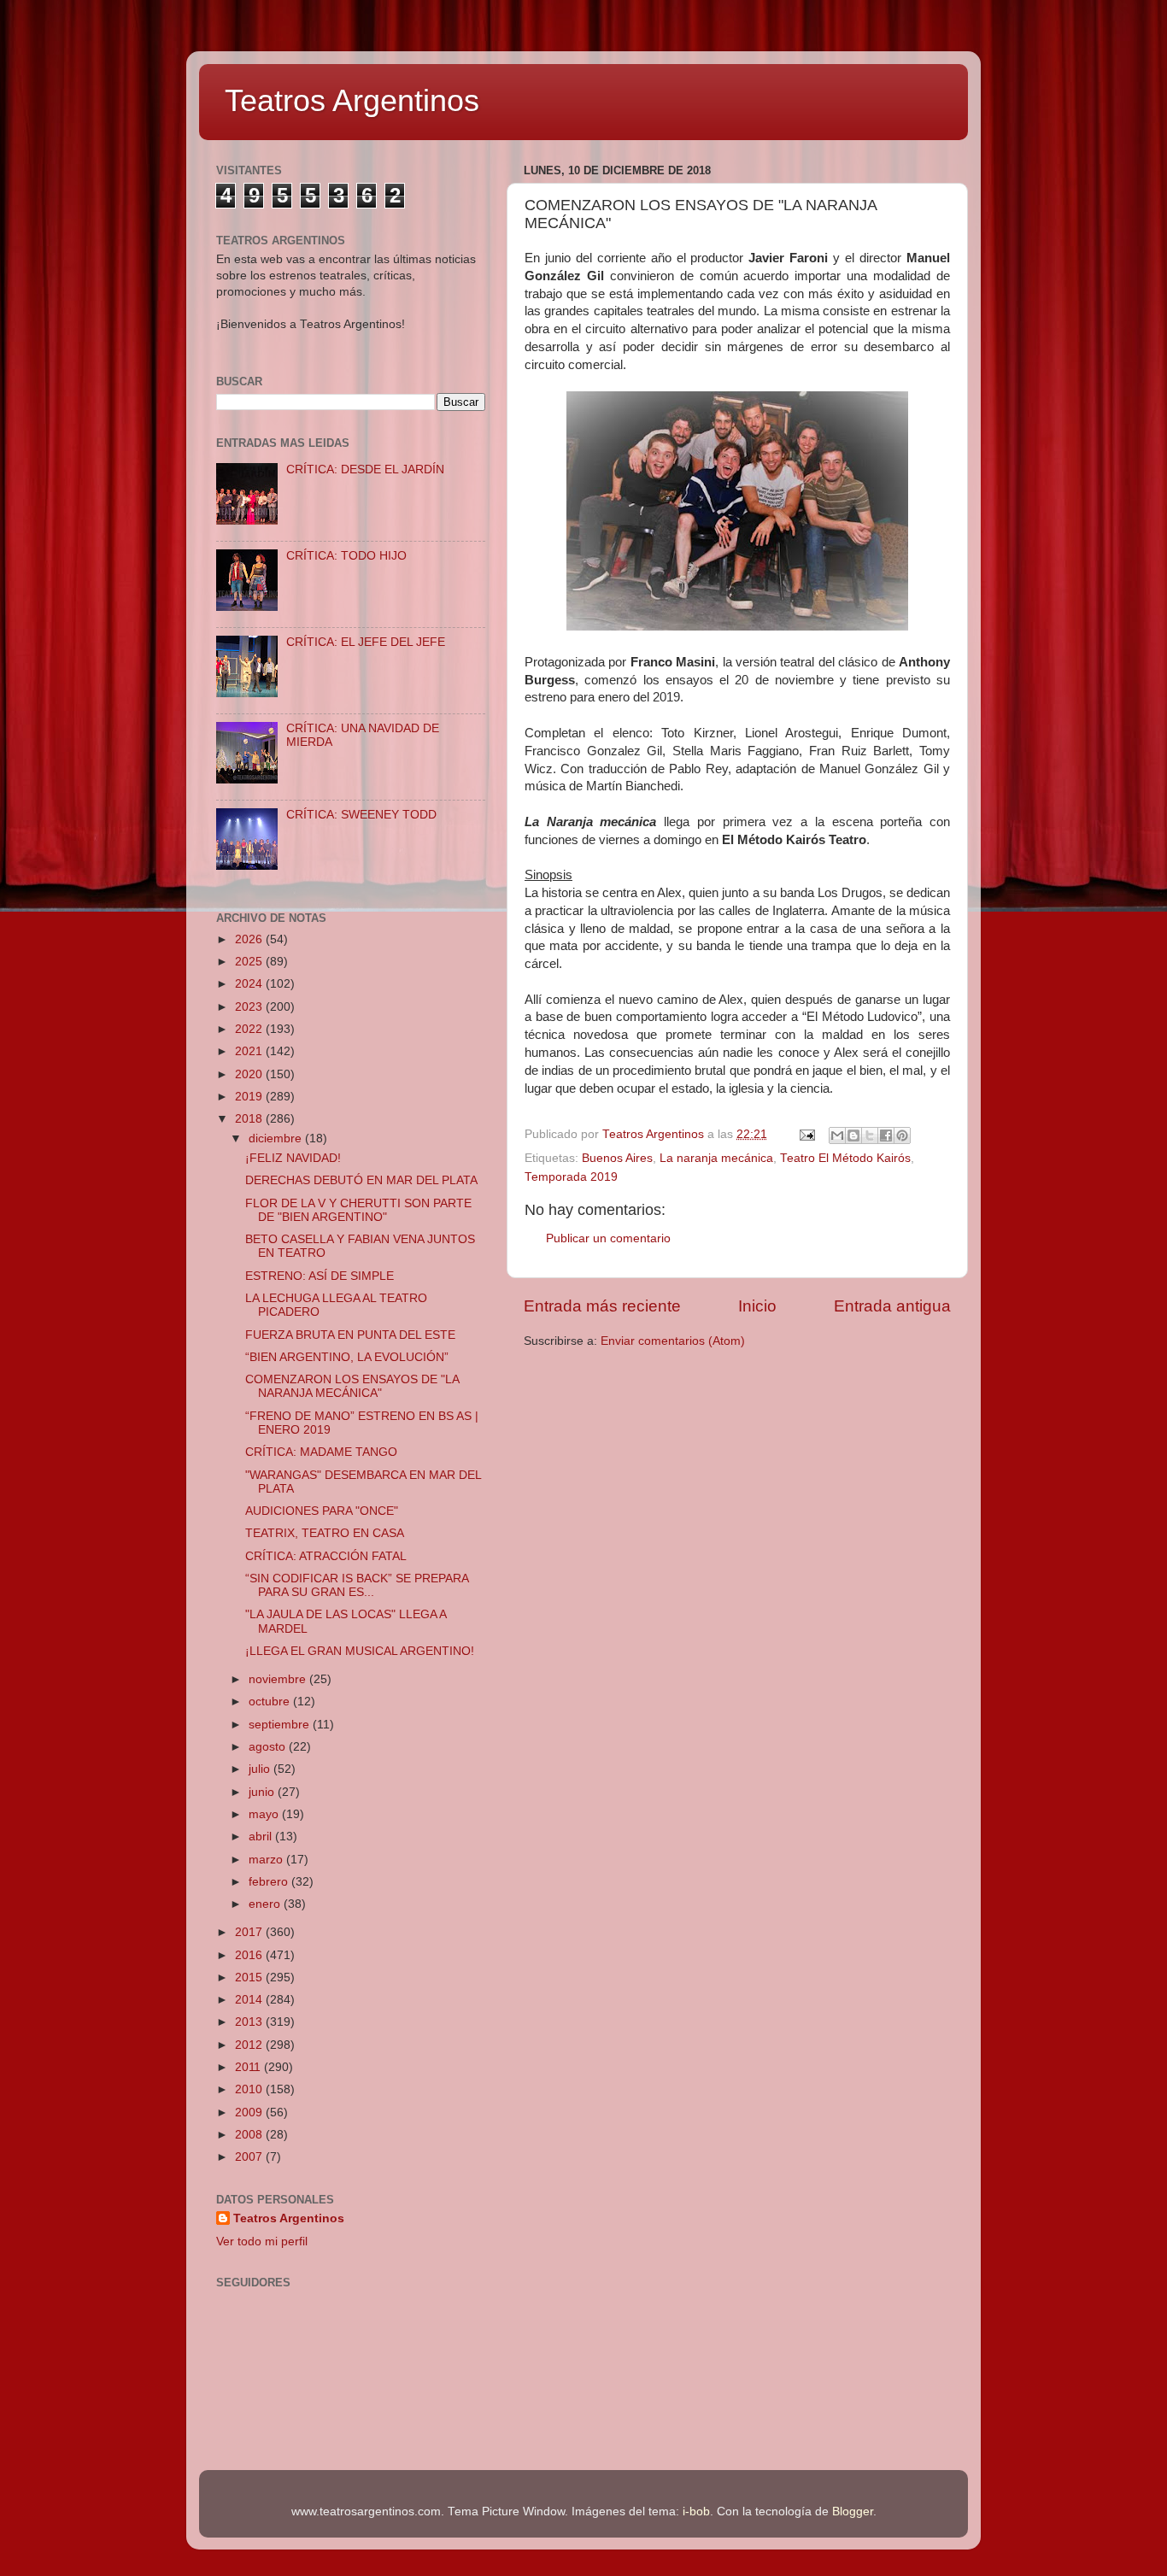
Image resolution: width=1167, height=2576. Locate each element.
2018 (250, 1119)
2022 (250, 1029)
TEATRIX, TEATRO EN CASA (325, 1533)
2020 (250, 1074)
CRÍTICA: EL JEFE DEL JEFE (366, 642)
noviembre (279, 1679)
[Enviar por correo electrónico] (837, 1135)
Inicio (757, 1306)
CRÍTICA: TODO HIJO (346, 556)
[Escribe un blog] (853, 1135)
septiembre (281, 1725)
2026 (250, 939)
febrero (270, 1882)
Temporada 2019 (571, 1177)
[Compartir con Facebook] (886, 1135)
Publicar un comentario (608, 1238)
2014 (250, 2000)
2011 (249, 2067)
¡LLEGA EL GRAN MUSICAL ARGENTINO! (360, 1651)
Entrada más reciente (602, 1306)
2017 (250, 1932)
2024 (250, 984)
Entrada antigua (892, 1306)
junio (263, 1792)
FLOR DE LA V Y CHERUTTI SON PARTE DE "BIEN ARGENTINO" (358, 1210)
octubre (271, 1702)
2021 (250, 1051)
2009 (250, 2112)
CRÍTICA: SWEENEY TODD (361, 815)
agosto (269, 1747)
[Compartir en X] (870, 1135)
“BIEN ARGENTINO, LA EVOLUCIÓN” (347, 1357)
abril (262, 1837)
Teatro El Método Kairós (845, 1158)
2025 (250, 962)
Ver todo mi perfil (262, 2242)
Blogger (853, 2511)
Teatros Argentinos (352, 100)
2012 (250, 2045)
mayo (265, 1814)
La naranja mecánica (716, 1158)
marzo (267, 1860)
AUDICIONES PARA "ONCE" (322, 1511)
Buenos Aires (617, 1158)
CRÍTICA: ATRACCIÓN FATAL (326, 1556)
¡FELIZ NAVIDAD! (293, 1158)
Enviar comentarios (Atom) (673, 1341)
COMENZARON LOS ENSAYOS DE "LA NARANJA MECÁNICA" (352, 1386)
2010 (250, 2089)
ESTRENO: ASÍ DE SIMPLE (320, 1276)
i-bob (696, 2511)
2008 (250, 2135)
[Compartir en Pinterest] (902, 1135)
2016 (250, 1955)
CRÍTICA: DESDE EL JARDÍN (365, 469)
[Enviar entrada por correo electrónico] (806, 1134)
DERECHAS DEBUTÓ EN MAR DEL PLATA (361, 1180)
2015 (250, 1977)
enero (266, 1904)
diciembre (277, 1138)
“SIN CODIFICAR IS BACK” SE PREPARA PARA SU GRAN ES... (357, 1585)
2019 (250, 1097)
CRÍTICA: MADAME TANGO (321, 1452)
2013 (250, 2022)
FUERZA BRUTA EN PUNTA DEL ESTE (350, 1335)
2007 (250, 2157)
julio (261, 1769)
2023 (250, 1007)
